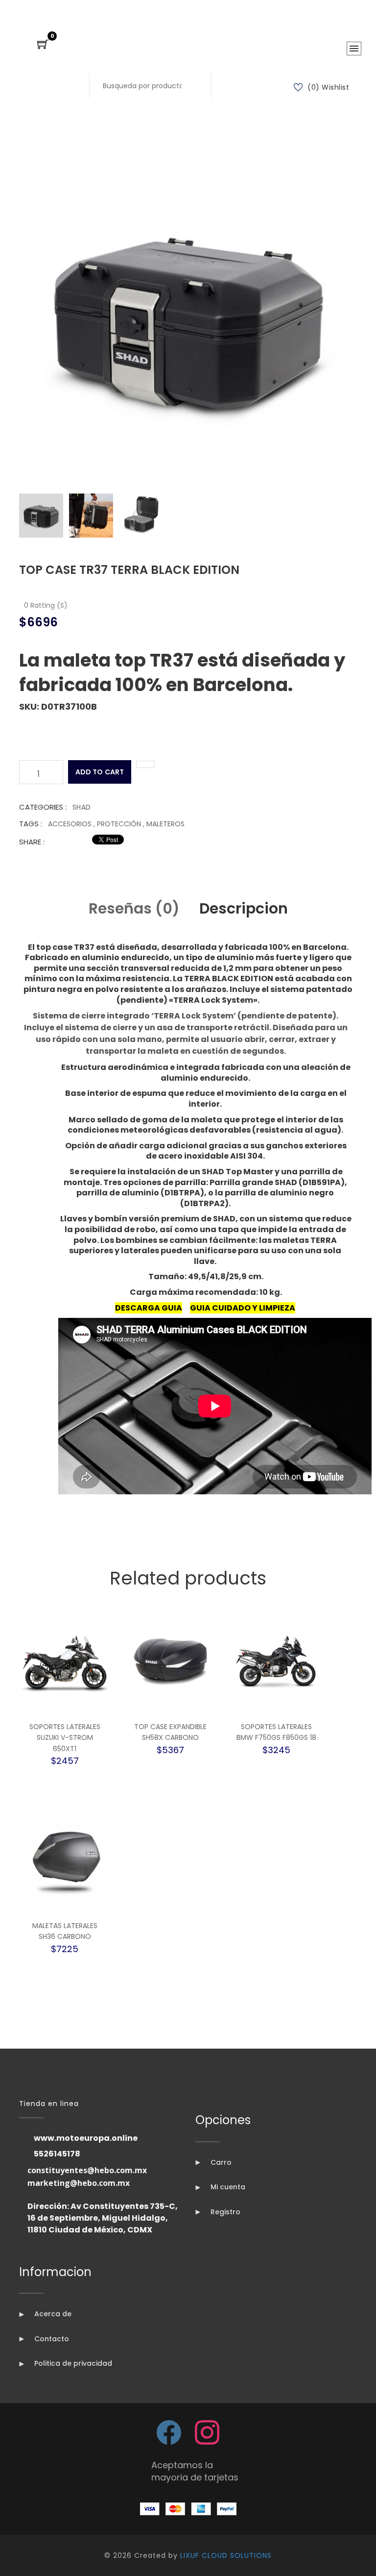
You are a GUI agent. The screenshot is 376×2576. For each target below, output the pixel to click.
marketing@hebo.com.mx (79, 2183)
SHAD (82, 807)
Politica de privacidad (72, 2363)
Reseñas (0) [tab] (134, 908)
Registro (224, 2212)
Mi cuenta (227, 2187)
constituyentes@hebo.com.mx (87, 2170)
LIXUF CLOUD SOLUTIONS (226, 2555)
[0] (43, 45)
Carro (220, 2162)
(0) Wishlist (328, 87)
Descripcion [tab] (244, 908)
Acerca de (52, 2314)
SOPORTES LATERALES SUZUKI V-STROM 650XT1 (65, 1738)
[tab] (41, 516)
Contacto (51, 2339)
